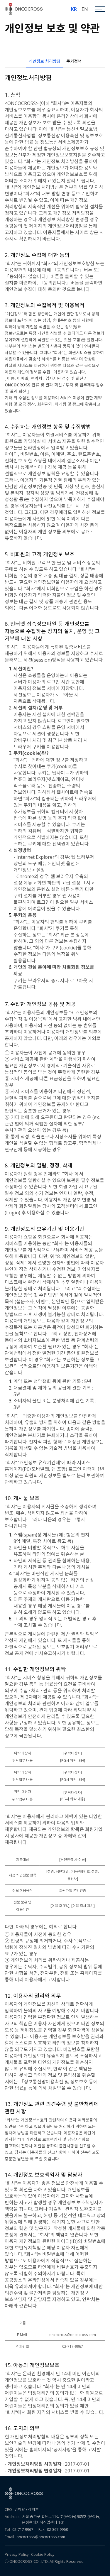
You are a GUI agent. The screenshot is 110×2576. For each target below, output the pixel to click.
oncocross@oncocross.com (41, 2537)
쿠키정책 (74, 61)
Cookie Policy (43, 2554)
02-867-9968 (57, 2529)
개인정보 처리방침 (45, 61)
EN (85, 9)
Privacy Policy (17, 2554)
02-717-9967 (23, 2529)
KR (74, 9)
